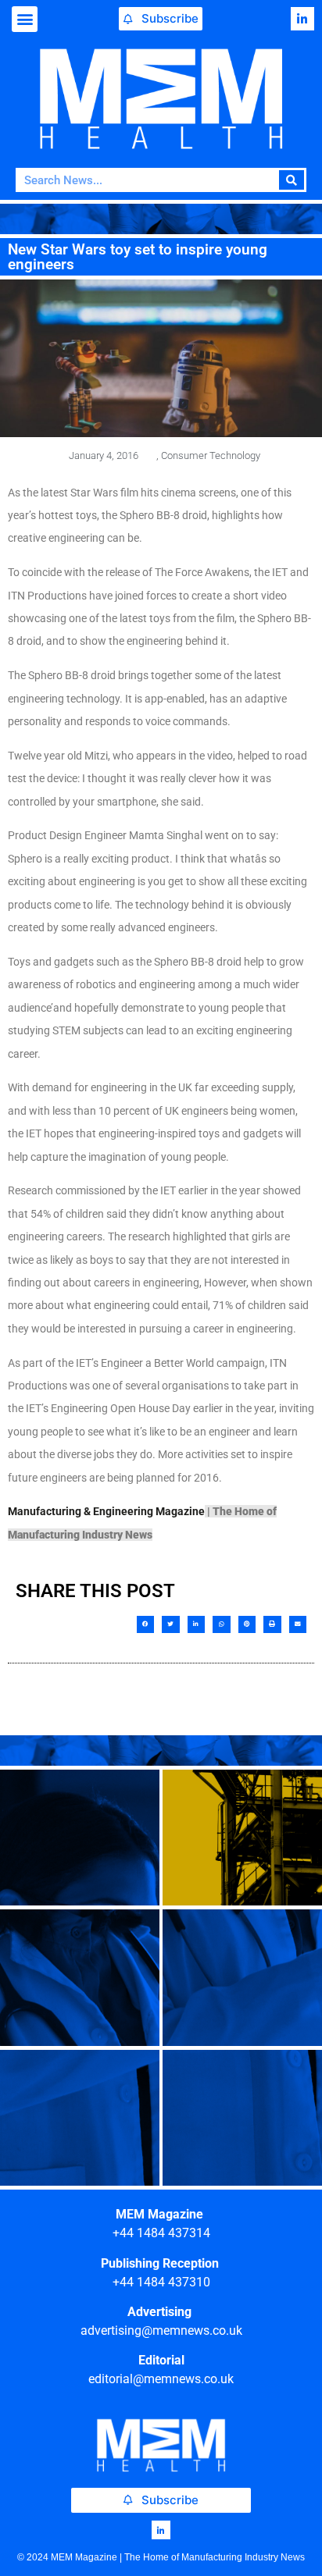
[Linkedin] (302, 19)
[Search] (292, 180)
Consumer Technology (211, 455)
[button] (25, 19)
